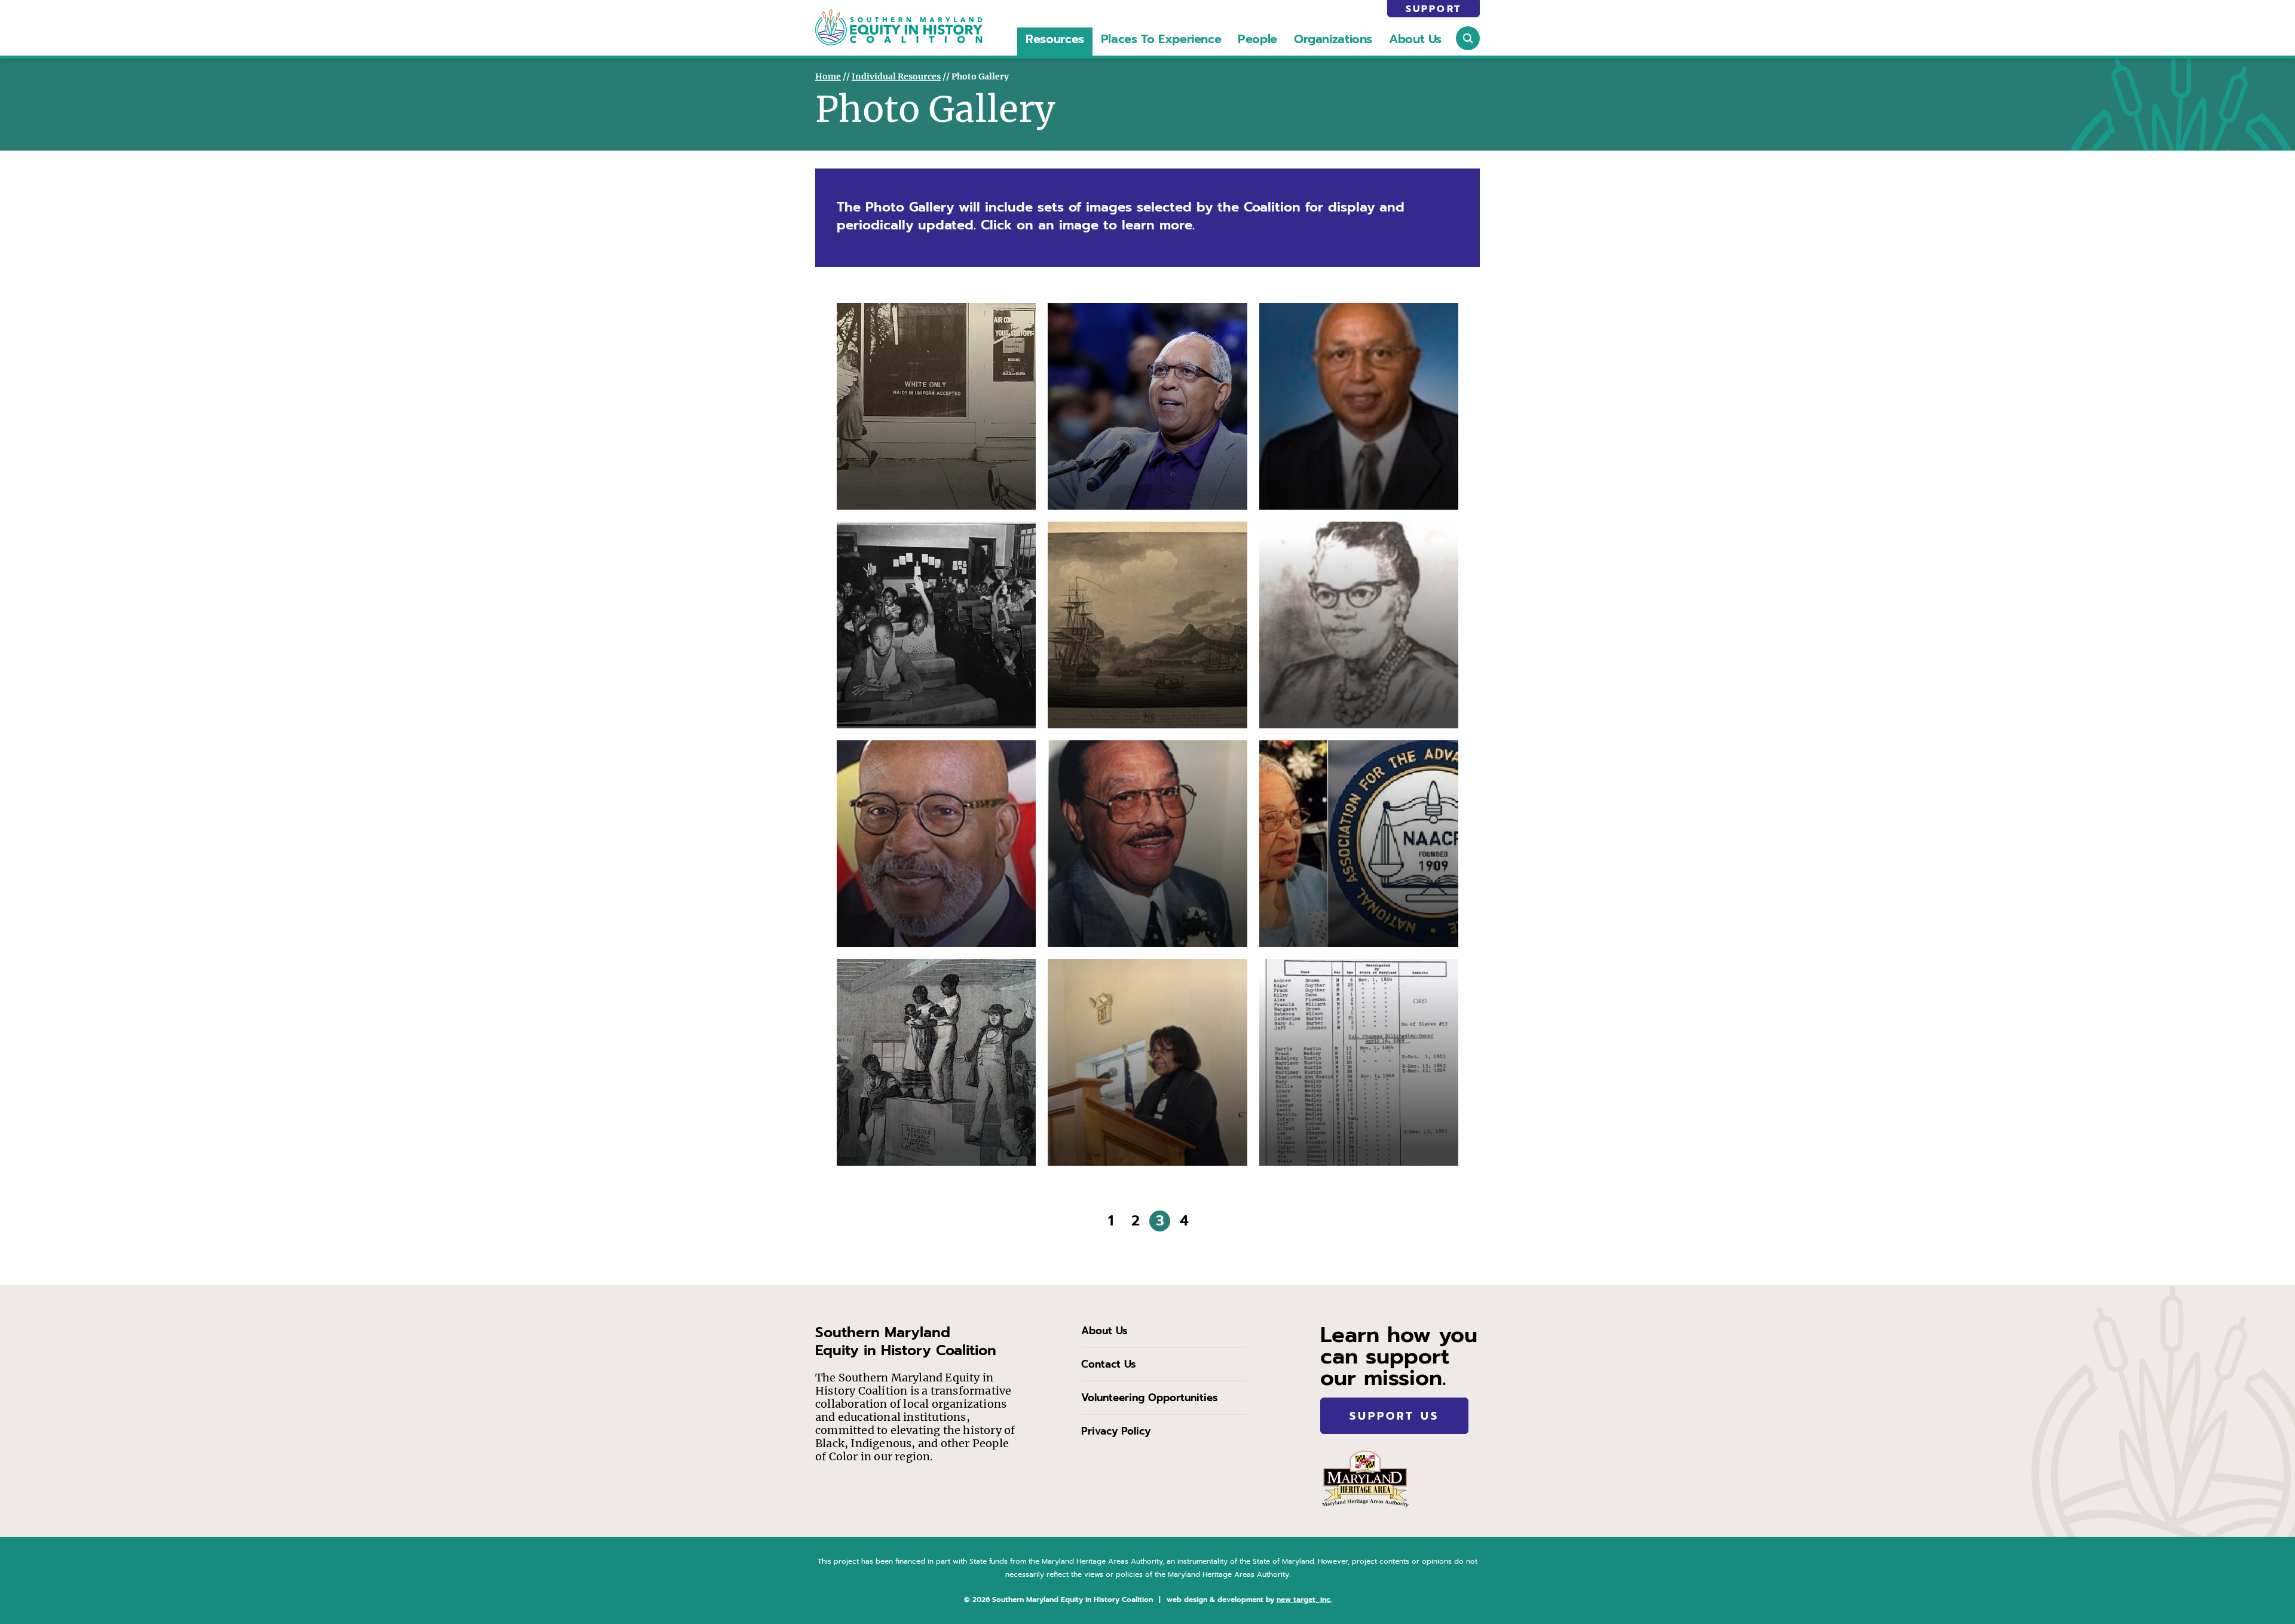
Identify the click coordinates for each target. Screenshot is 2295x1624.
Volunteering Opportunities (1150, 1398)
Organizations (1333, 39)
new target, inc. (1304, 1600)
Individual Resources (896, 76)
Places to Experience (1161, 39)
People (1257, 39)
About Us (1415, 39)
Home (828, 76)
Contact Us (1109, 1364)
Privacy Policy (1116, 1431)
